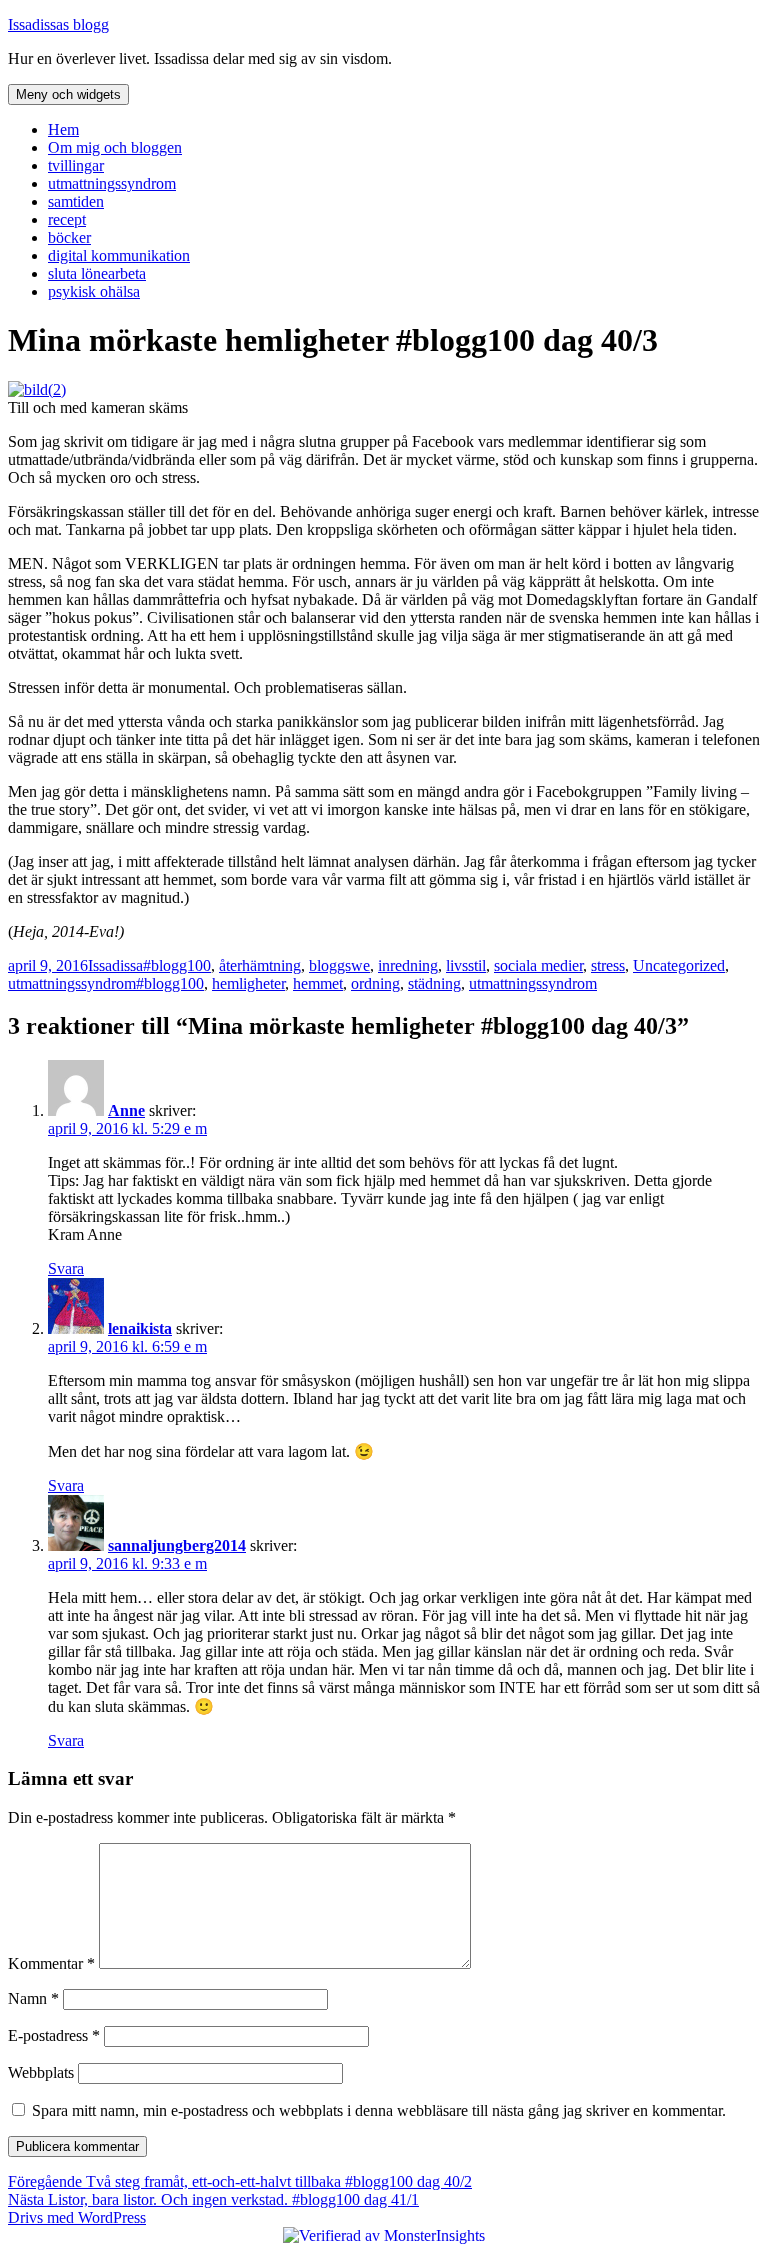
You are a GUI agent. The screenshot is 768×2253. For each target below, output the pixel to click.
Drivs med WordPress (77, 2217)
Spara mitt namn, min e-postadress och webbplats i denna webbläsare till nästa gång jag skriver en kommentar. (379, 2110)
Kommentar (51, 1963)
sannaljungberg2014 (177, 1545)
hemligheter (248, 983)
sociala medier (538, 965)
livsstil (466, 965)
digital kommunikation (119, 255)
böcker (69, 237)
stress (608, 965)
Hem (63, 129)
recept (67, 219)
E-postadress (54, 2035)
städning (434, 983)
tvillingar (76, 165)
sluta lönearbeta (97, 273)
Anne (126, 1110)
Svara (66, 1268)
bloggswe (339, 965)
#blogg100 (177, 965)
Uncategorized (679, 965)
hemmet (318, 983)
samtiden (76, 201)
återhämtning (260, 965)
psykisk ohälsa (94, 291)
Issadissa (115, 965)
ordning (375, 983)
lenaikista (140, 1328)
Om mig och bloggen (115, 147)
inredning (408, 965)
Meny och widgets (68, 94)
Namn (33, 1998)
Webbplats (41, 2072)
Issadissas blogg (58, 24)
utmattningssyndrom (112, 183)
